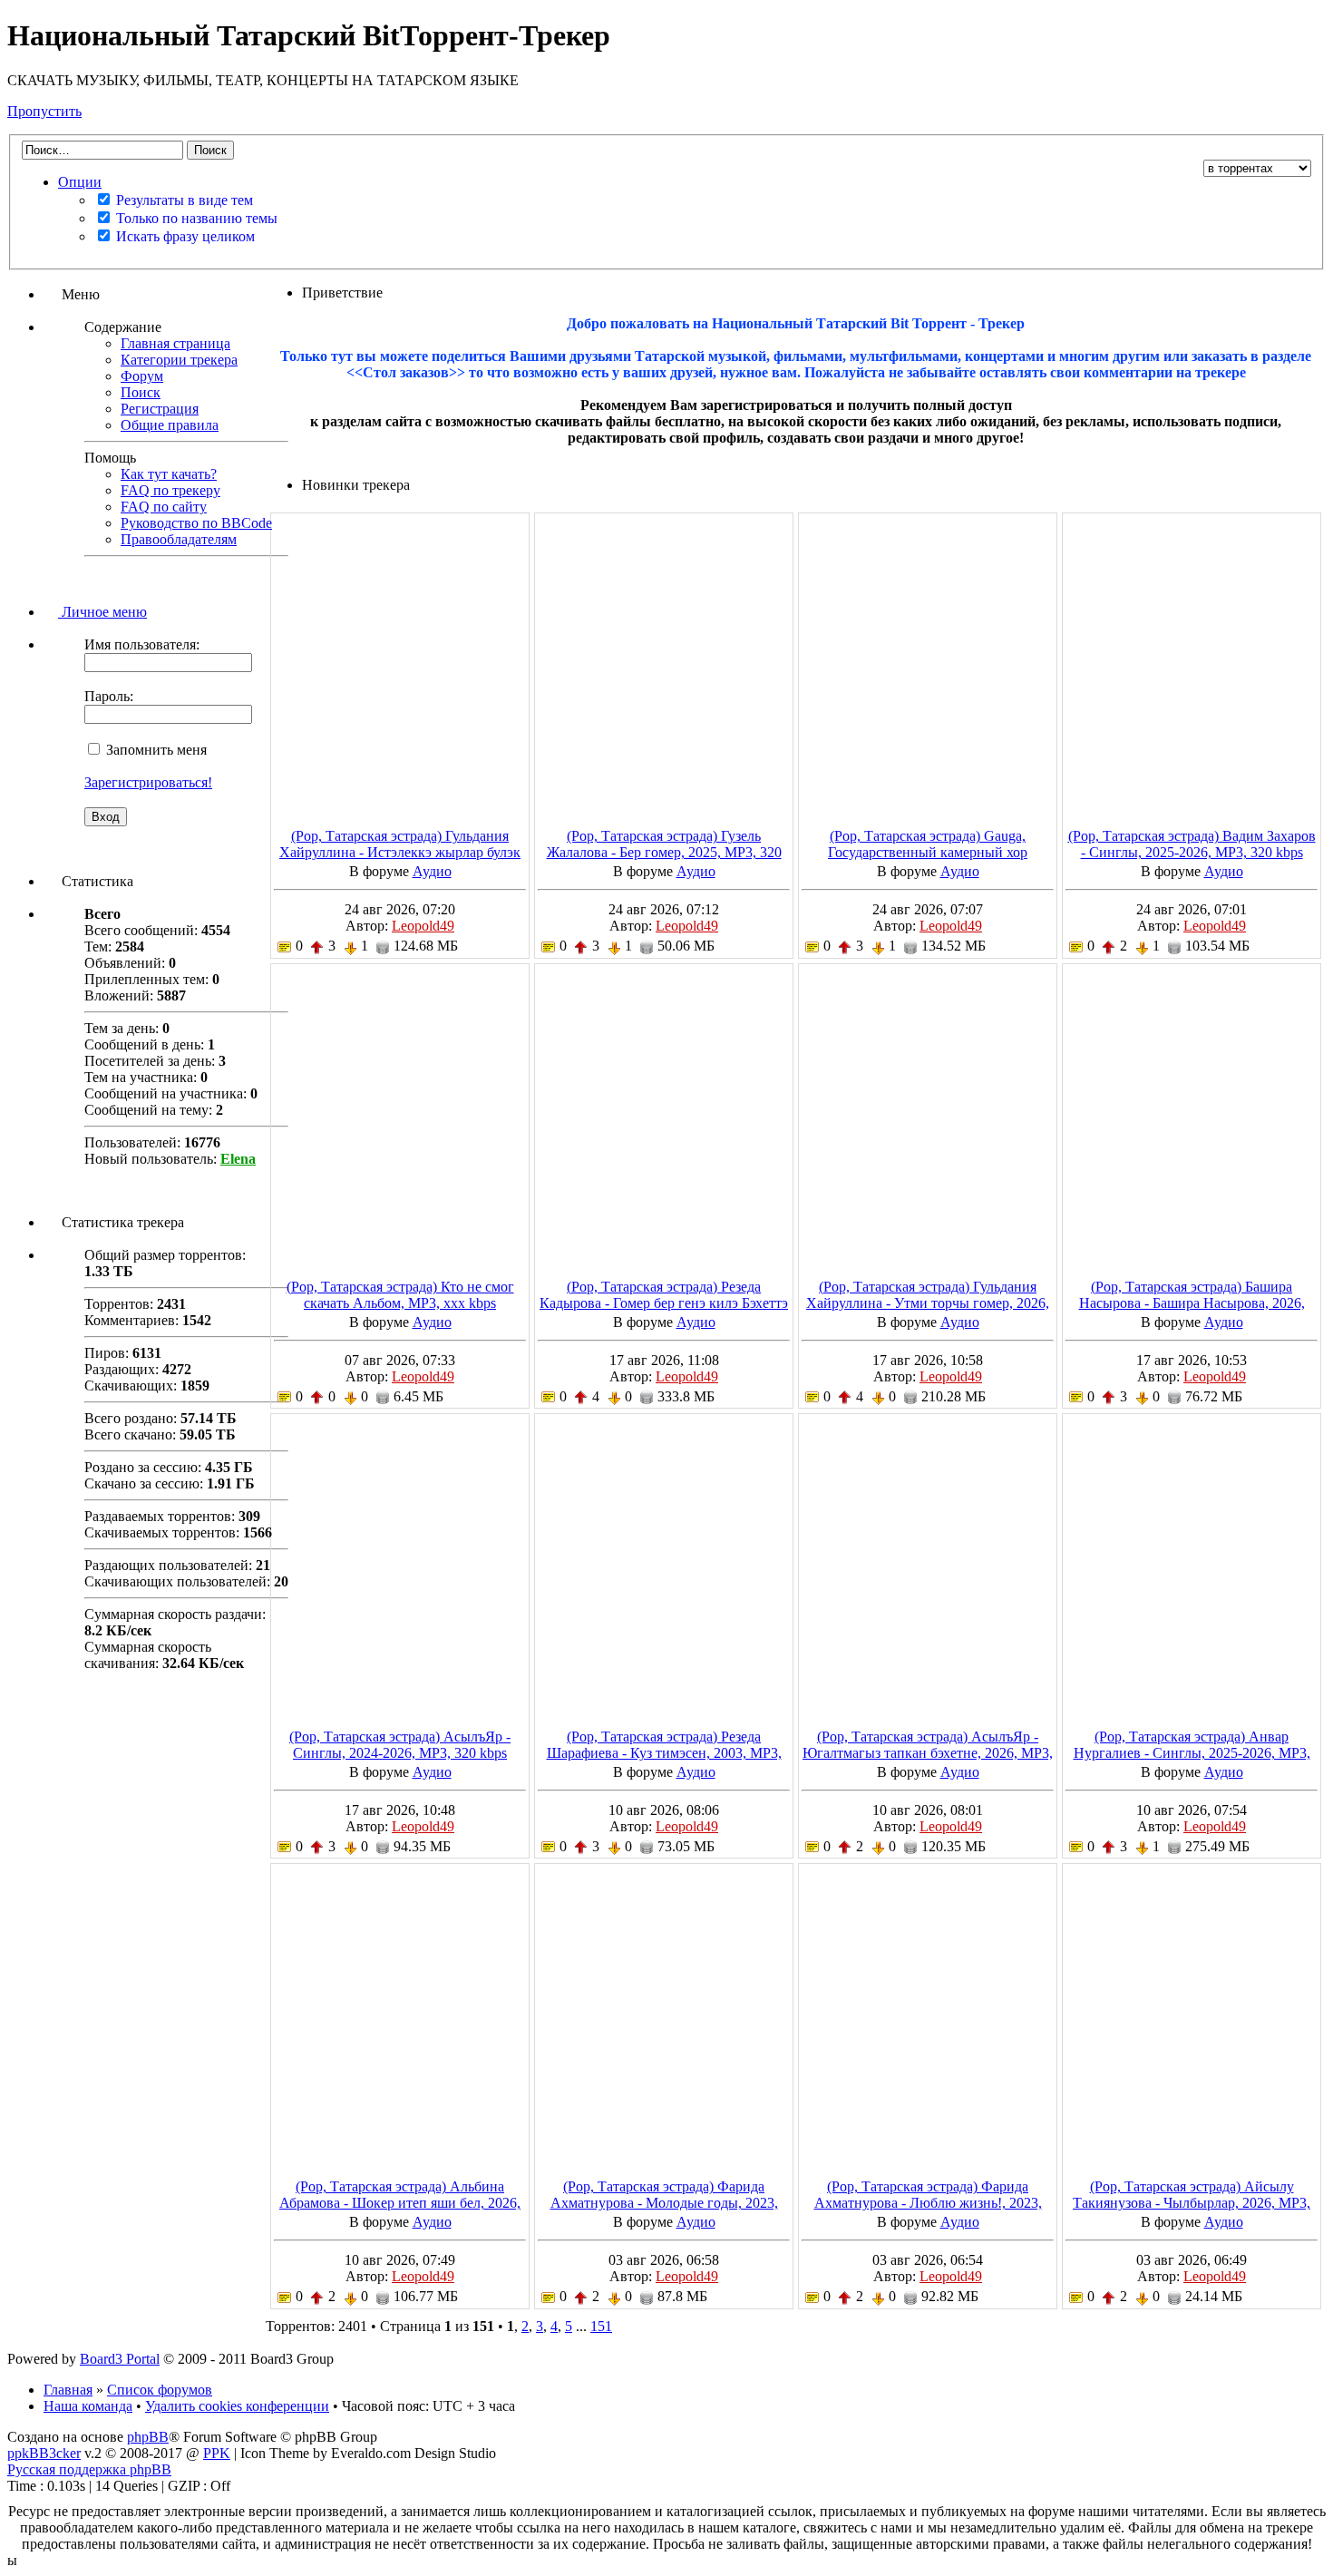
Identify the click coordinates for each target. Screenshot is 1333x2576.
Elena (238, 1159)
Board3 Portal (120, 2359)
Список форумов (160, 2390)
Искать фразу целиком (184, 236)
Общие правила (170, 425)
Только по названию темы (195, 218)
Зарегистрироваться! (148, 782)
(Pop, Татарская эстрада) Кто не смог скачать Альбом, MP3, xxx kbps (400, 1295)
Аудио (432, 871)
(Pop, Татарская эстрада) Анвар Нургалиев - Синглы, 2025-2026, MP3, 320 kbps (1192, 1753)
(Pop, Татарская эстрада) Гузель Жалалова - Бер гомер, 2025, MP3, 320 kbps (664, 852)
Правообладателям (179, 539)
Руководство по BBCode (196, 523)
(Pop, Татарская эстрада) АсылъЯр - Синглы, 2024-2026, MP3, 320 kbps (400, 1745)
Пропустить (44, 111)
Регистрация (160, 409)
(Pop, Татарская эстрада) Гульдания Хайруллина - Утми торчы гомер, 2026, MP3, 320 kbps (928, 1303)
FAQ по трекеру (170, 490)
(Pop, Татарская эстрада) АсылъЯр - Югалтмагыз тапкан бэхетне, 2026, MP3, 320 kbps (928, 1753)
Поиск (141, 392)
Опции (80, 182)
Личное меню (102, 612)
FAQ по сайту (164, 507)
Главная (68, 2390)
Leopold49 (423, 926)
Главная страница (175, 343)
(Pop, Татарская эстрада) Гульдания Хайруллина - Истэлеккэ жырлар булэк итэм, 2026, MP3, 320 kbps (400, 852)
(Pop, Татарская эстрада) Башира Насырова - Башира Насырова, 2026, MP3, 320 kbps (1192, 1303)
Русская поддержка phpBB (89, 2469)
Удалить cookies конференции (237, 2406)
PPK (217, 2453)
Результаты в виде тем (183, 200)
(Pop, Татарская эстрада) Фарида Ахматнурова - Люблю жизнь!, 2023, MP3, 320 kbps (928, 2203)
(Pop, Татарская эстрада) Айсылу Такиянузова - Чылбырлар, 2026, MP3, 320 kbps (1192, 2203)
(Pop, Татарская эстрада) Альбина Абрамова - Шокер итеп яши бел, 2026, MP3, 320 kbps (400, 2203)
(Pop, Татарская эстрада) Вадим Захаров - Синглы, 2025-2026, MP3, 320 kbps (1192, 844)
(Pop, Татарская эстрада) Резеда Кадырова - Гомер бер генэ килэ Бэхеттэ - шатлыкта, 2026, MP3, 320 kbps (664, 1303)
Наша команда (88, 2406)
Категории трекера (179, 360)
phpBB (148, 2437)
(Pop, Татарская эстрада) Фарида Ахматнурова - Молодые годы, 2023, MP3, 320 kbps (664, 2203)
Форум (142, 376)
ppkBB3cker (44, 2453)
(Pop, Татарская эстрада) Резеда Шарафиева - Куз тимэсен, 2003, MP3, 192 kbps (664, 1753)
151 (601, 2326)
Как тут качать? (169, 474)
